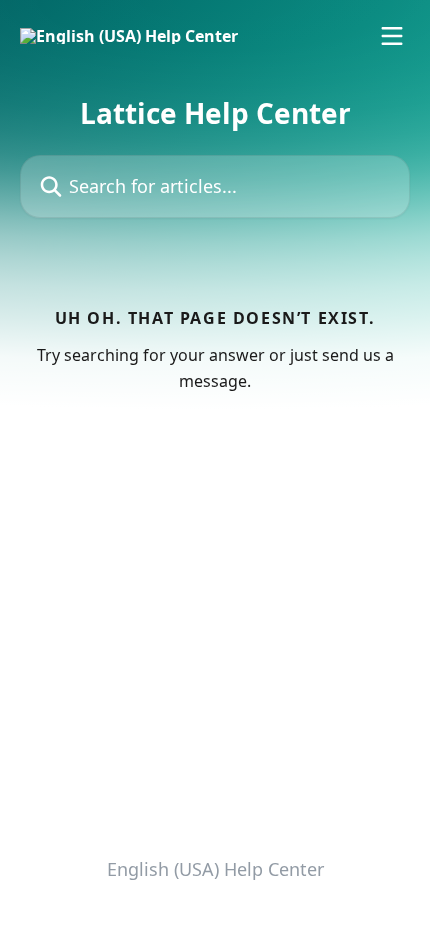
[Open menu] (392, 36)
